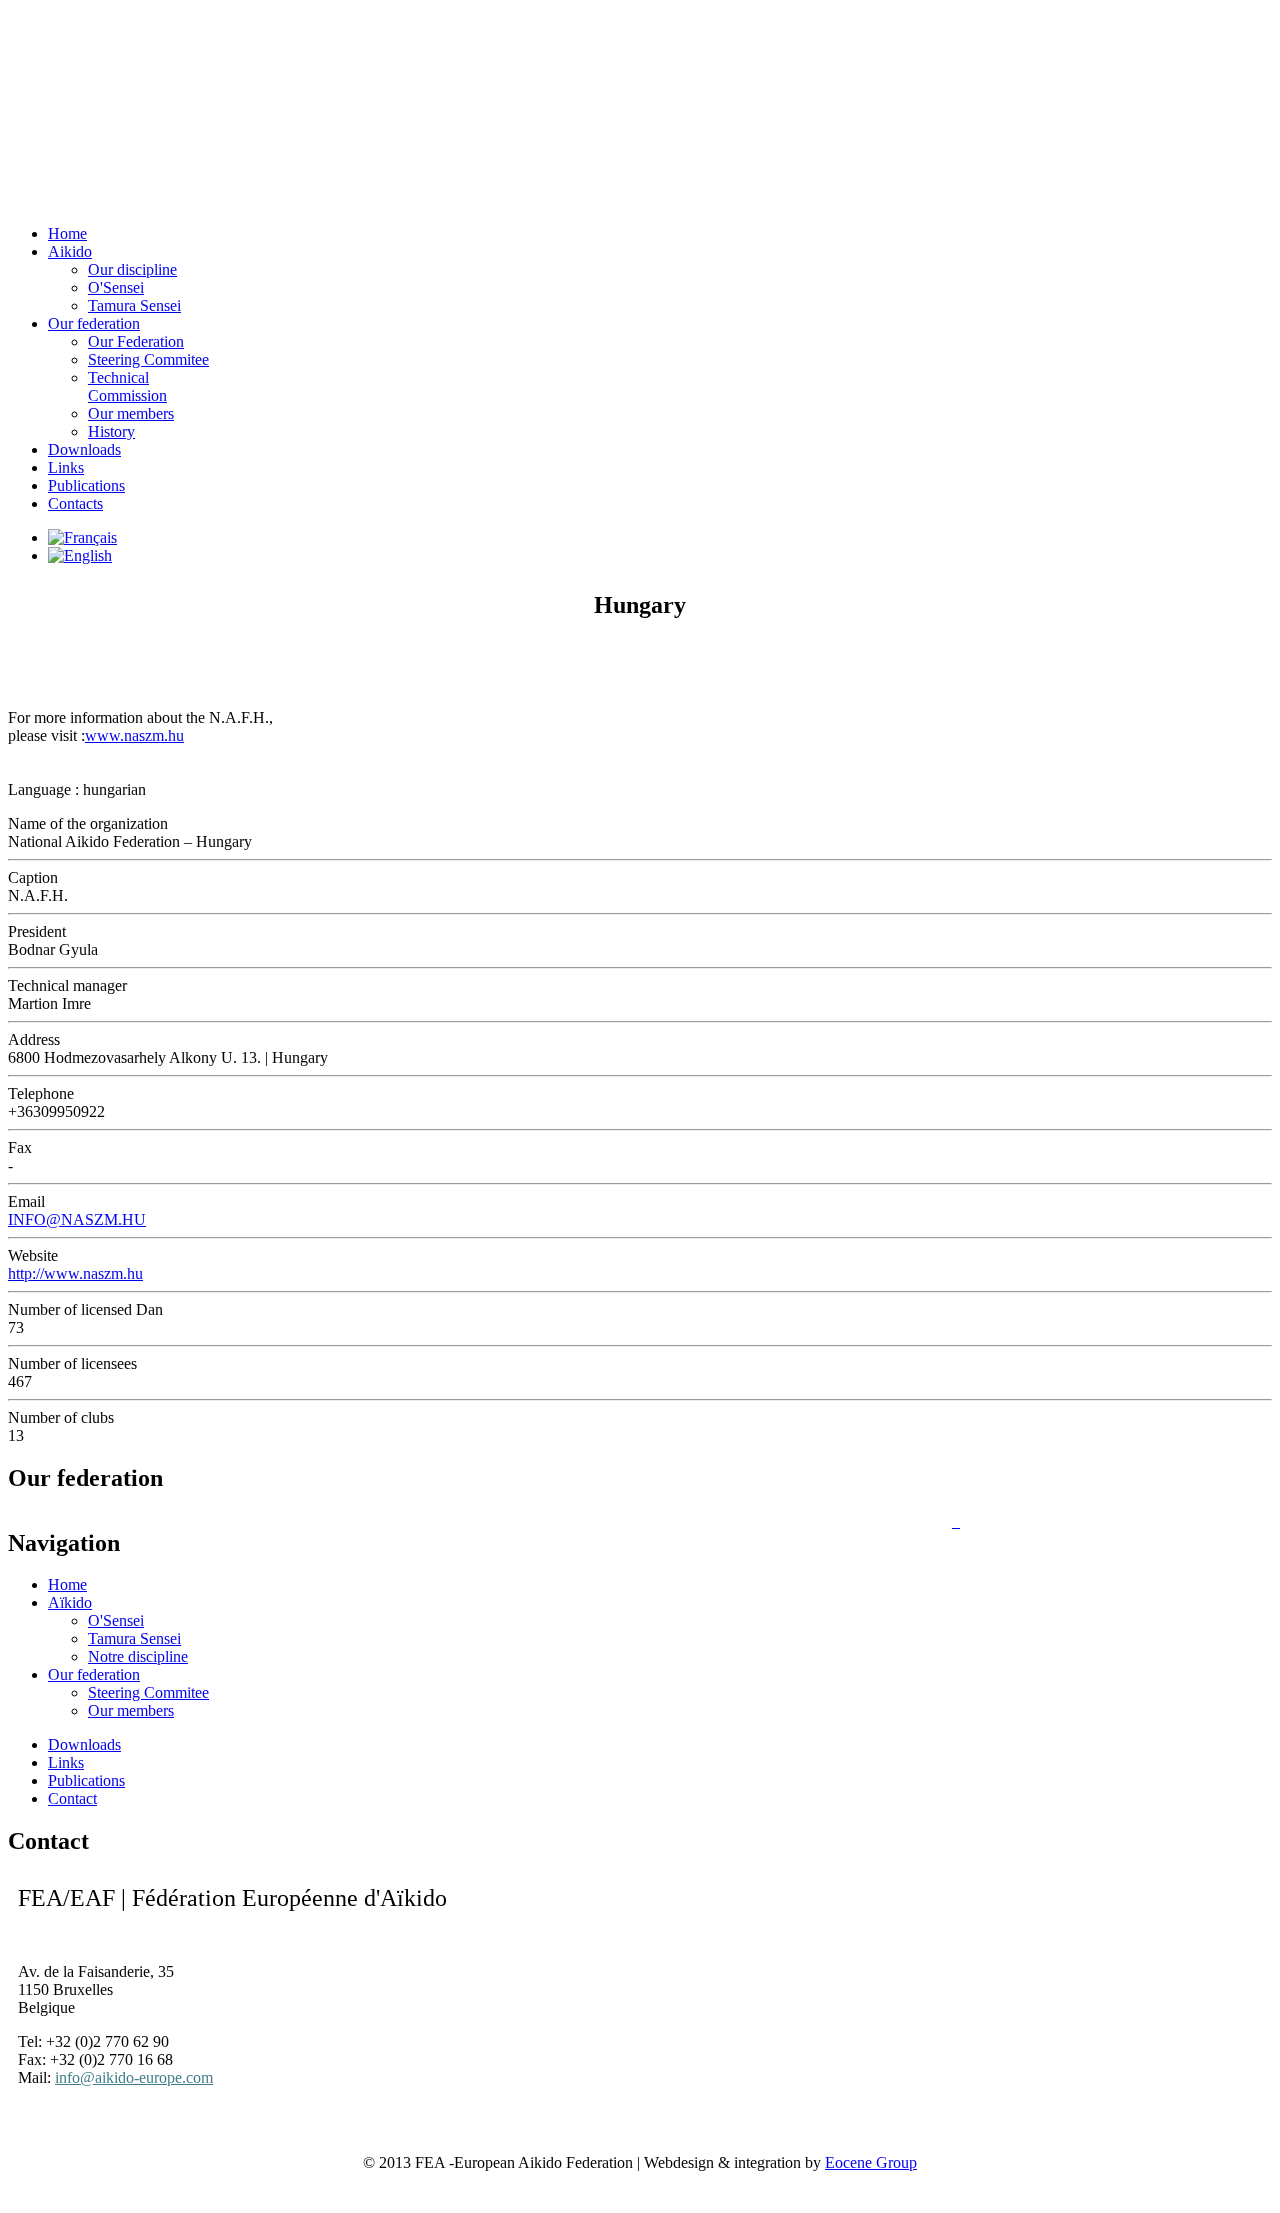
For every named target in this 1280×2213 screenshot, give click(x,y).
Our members (131, 413)
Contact (72, 1798)
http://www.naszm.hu (75, 1273)
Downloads (84, 449)
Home (67, 1584)
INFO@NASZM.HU (77, 1219)
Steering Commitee (148, 1692)
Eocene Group (871, 2162)
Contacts (75, 503)
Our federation (94, 1674)
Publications (86, 485)
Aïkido (70, 1602)
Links (66, 467)
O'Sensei (116, 1620)
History (111, 431)
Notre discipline (138, 1656)
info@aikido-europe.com (134, 2077)
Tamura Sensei (134, 1638)
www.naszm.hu (134, 735)
